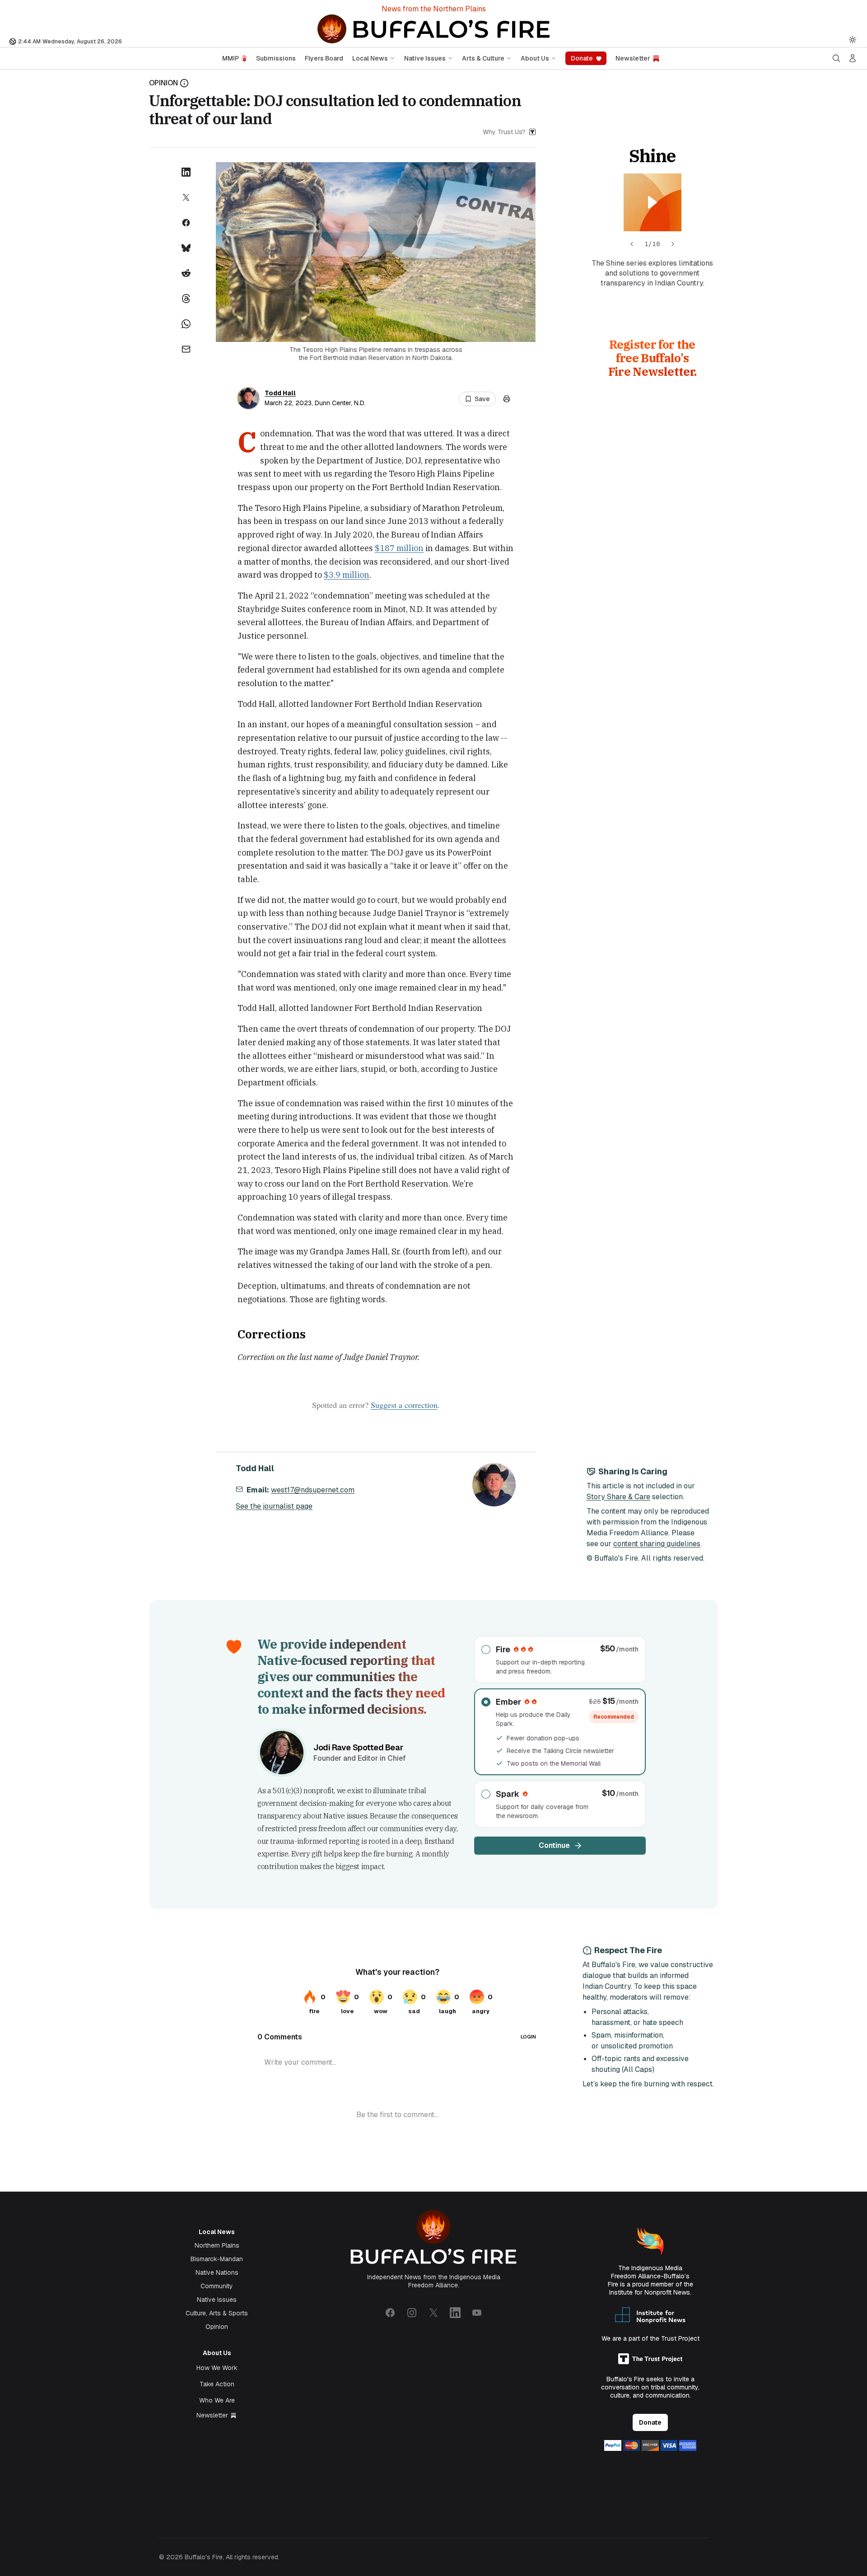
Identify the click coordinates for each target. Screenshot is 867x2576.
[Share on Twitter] (186, 197)
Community (217, 2286)
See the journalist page (274, 1506)
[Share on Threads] (186, 299)
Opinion (217, 2327)
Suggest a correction (404, 1405)
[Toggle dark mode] (853, 40)
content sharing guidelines (657, 1544)
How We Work (217, 2368)
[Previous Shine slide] (632, 244)
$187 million (399, 548)
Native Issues (425, 58)
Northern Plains (217, 2245)
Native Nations (217, 2272)
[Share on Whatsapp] (186, 324)
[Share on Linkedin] (186, 172)
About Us (535, 58)
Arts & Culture (483, 58)
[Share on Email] (186, 349)
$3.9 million (347, 575)
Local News (370, 58)
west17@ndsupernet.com (313, 1490)
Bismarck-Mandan (217, 2259)
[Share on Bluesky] (186, 248)
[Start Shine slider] (653, 202)
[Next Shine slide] (673, 244)
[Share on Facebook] (186, 223)
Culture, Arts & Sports (217, 2313)
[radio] (560, 1660)
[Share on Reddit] (186, 273)
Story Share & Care (618, 1497)
